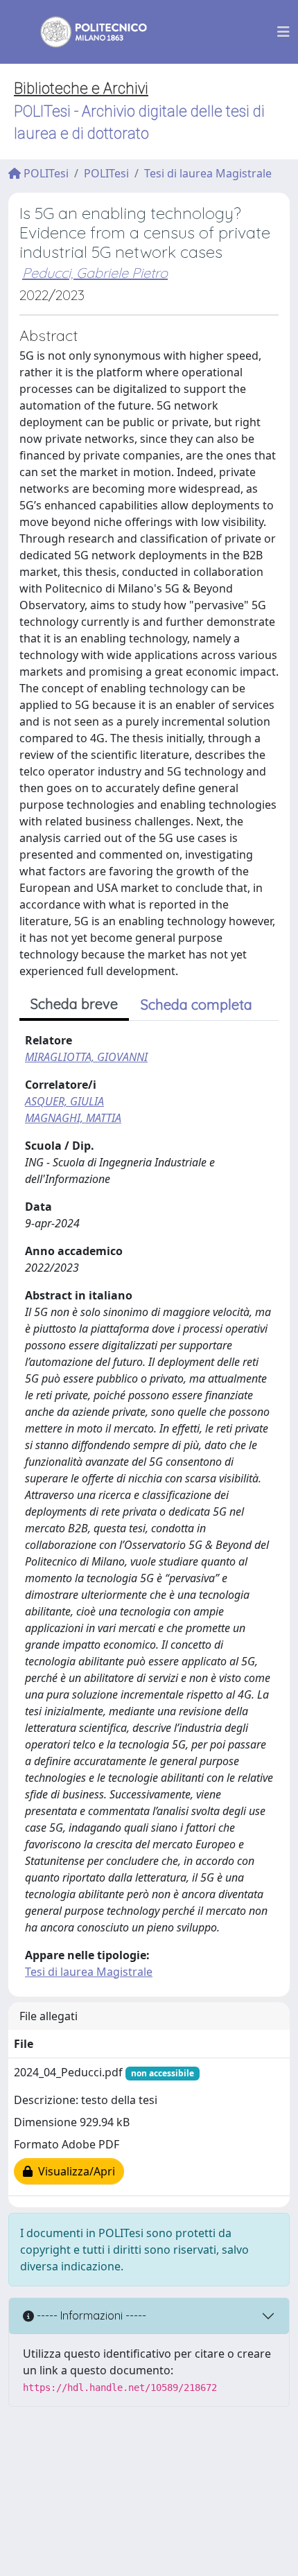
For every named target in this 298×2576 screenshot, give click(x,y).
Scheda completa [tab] (196, 1005)
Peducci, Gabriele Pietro (95, 273)
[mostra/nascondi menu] (283, 32)
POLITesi (45, 173)
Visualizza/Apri (74, 2171)
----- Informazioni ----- (90, 2315)
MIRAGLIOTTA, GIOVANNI (86, 1057)
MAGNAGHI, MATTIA (73, 1118)
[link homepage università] (85, 32)
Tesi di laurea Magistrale (208, 173)
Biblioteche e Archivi (81, 88)
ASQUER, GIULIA (64, 1101)
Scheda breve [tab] (74, 1004)
